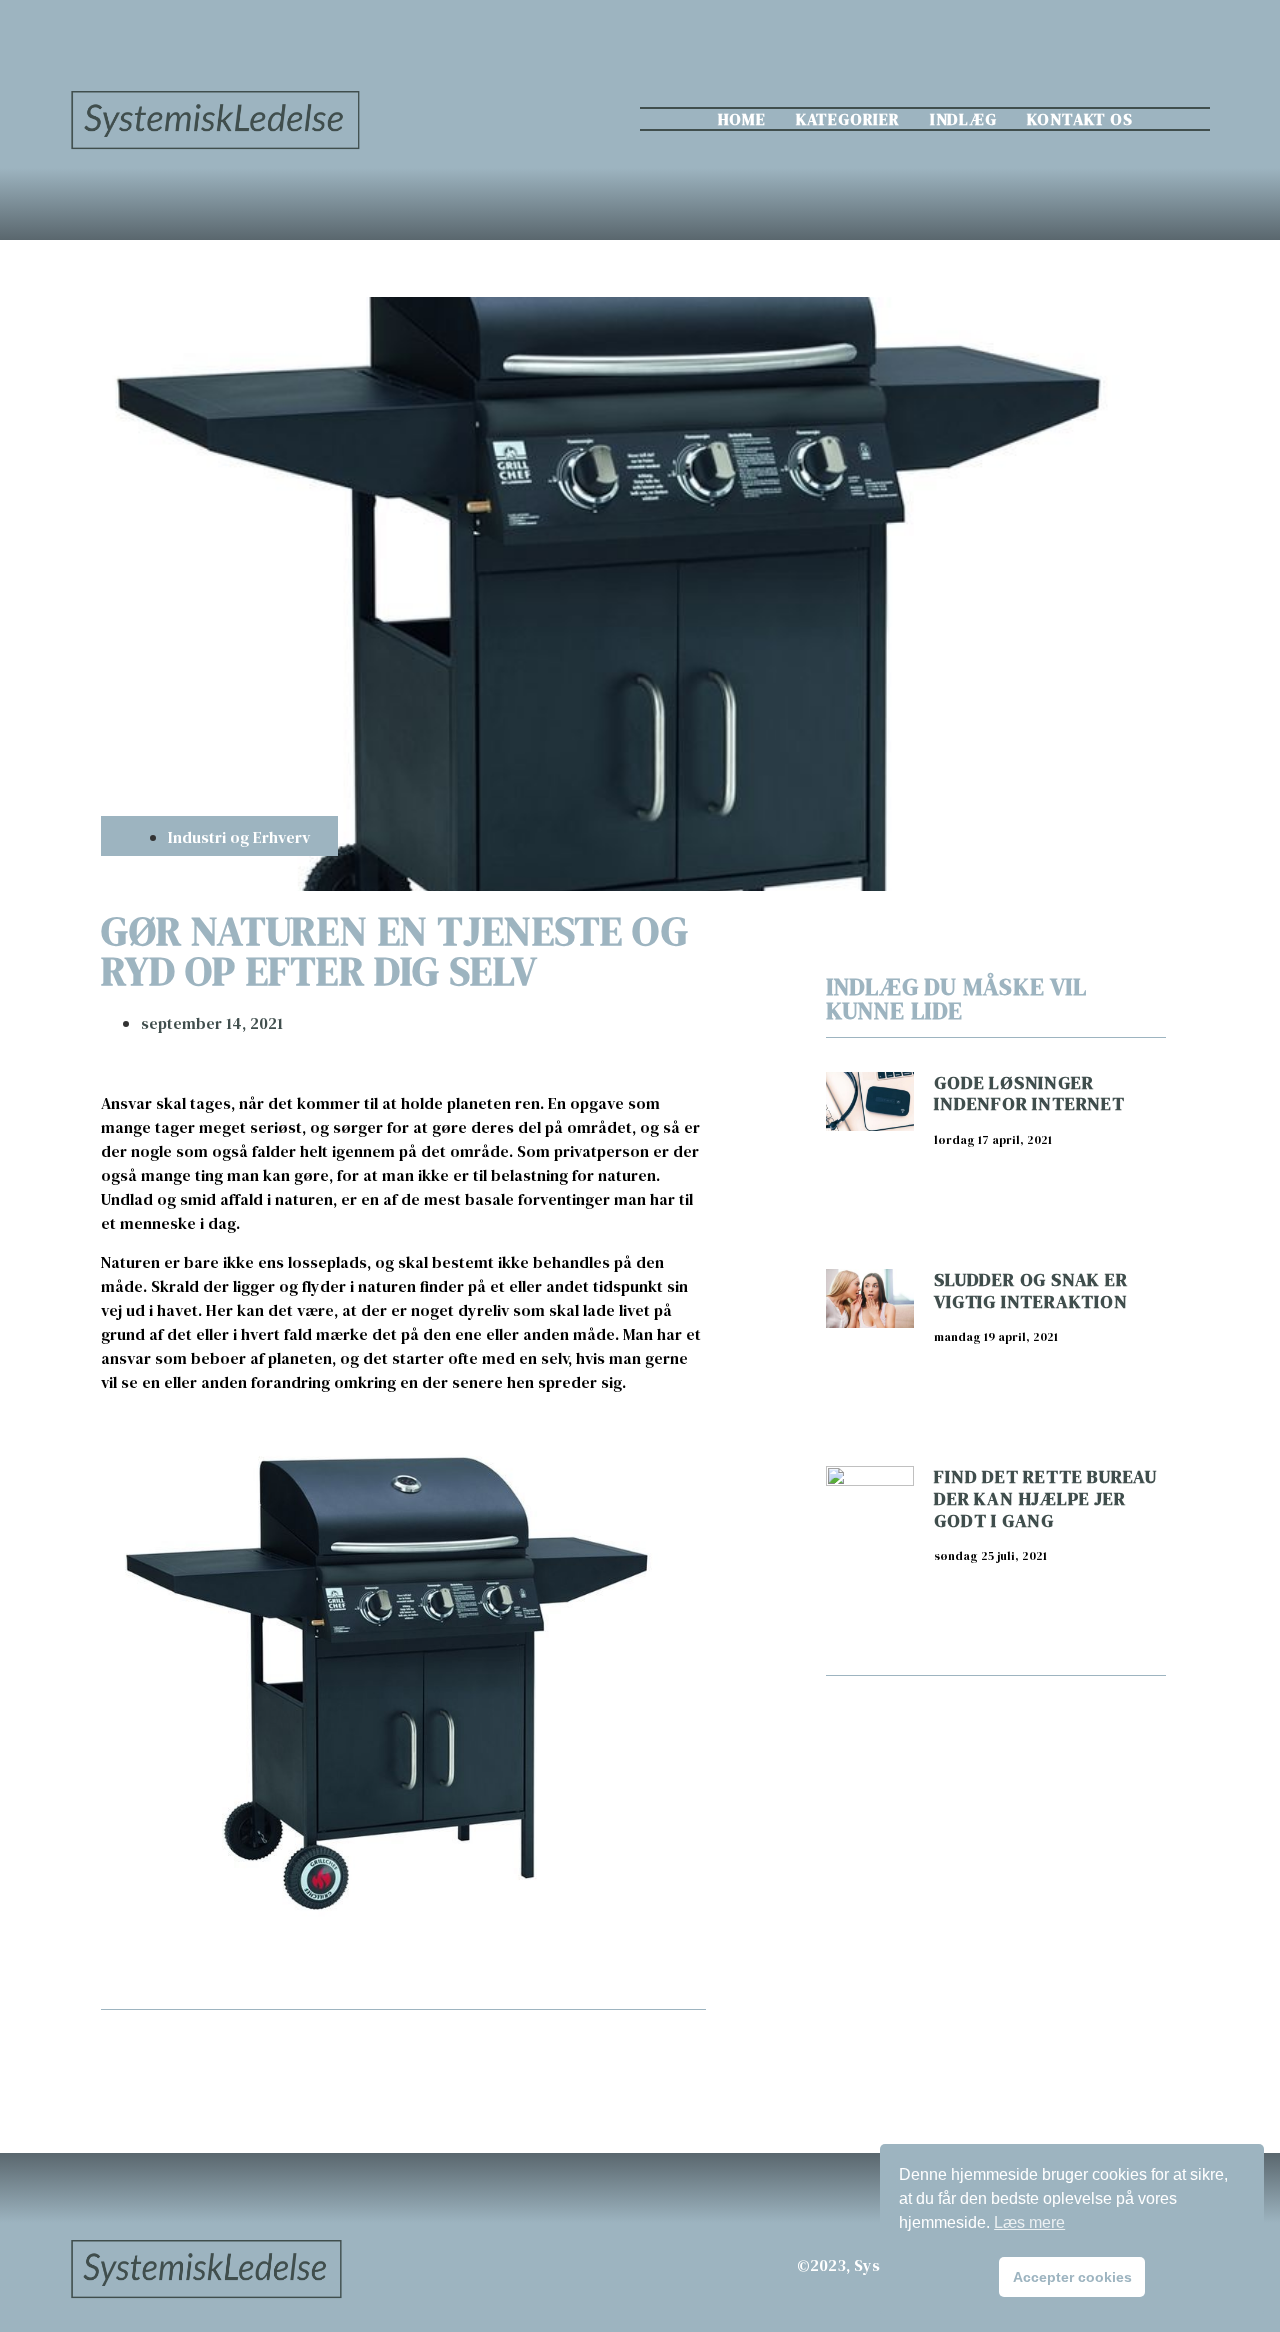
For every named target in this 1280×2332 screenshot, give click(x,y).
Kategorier (848, 119)
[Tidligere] (252, 2056)
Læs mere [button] (1029, 2222)
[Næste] (554, 2056)
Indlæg (963, 119)
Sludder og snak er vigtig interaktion (1030, 1290)
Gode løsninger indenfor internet (1029, 1093)
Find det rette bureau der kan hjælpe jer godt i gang (1045, 1498)
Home (742, 119)
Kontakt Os (1080, 119)
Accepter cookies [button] (1072, 2277)
